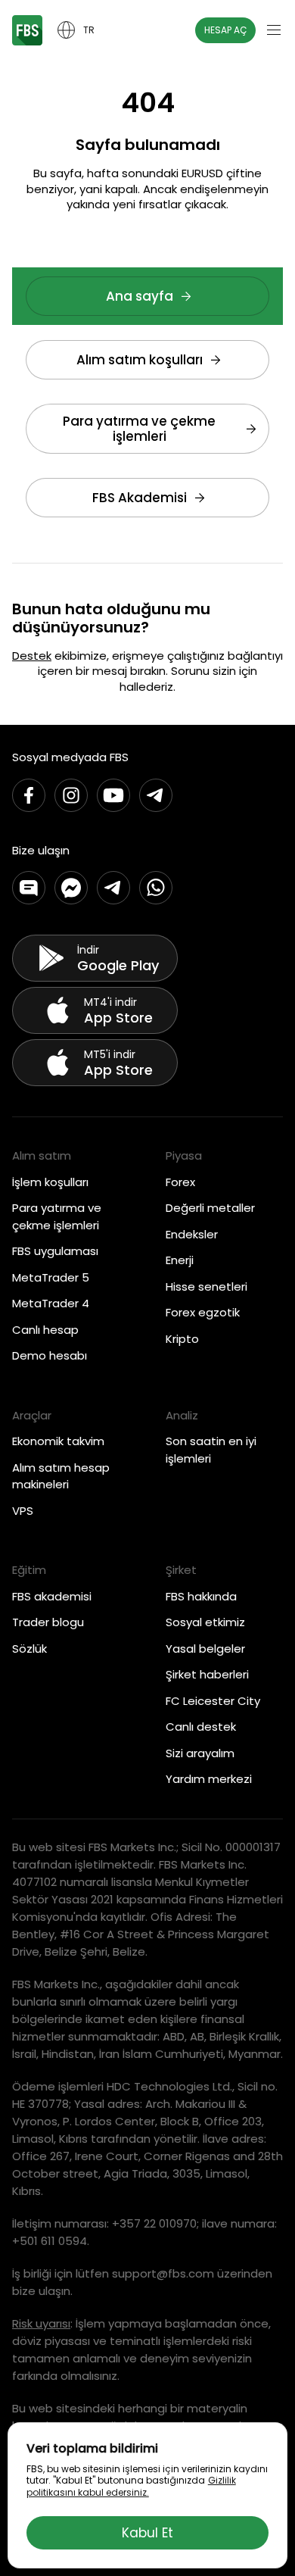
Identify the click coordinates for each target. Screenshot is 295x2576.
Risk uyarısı (41, 2323)
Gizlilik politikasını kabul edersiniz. (131, 2486)
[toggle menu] (274, 30)
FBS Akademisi (140, 498)
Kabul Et (147, 2533)
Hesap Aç (225, 30)
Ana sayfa (140, 296)
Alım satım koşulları (140, 360)
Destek (32, 656)
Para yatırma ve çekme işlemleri (139, 429)
